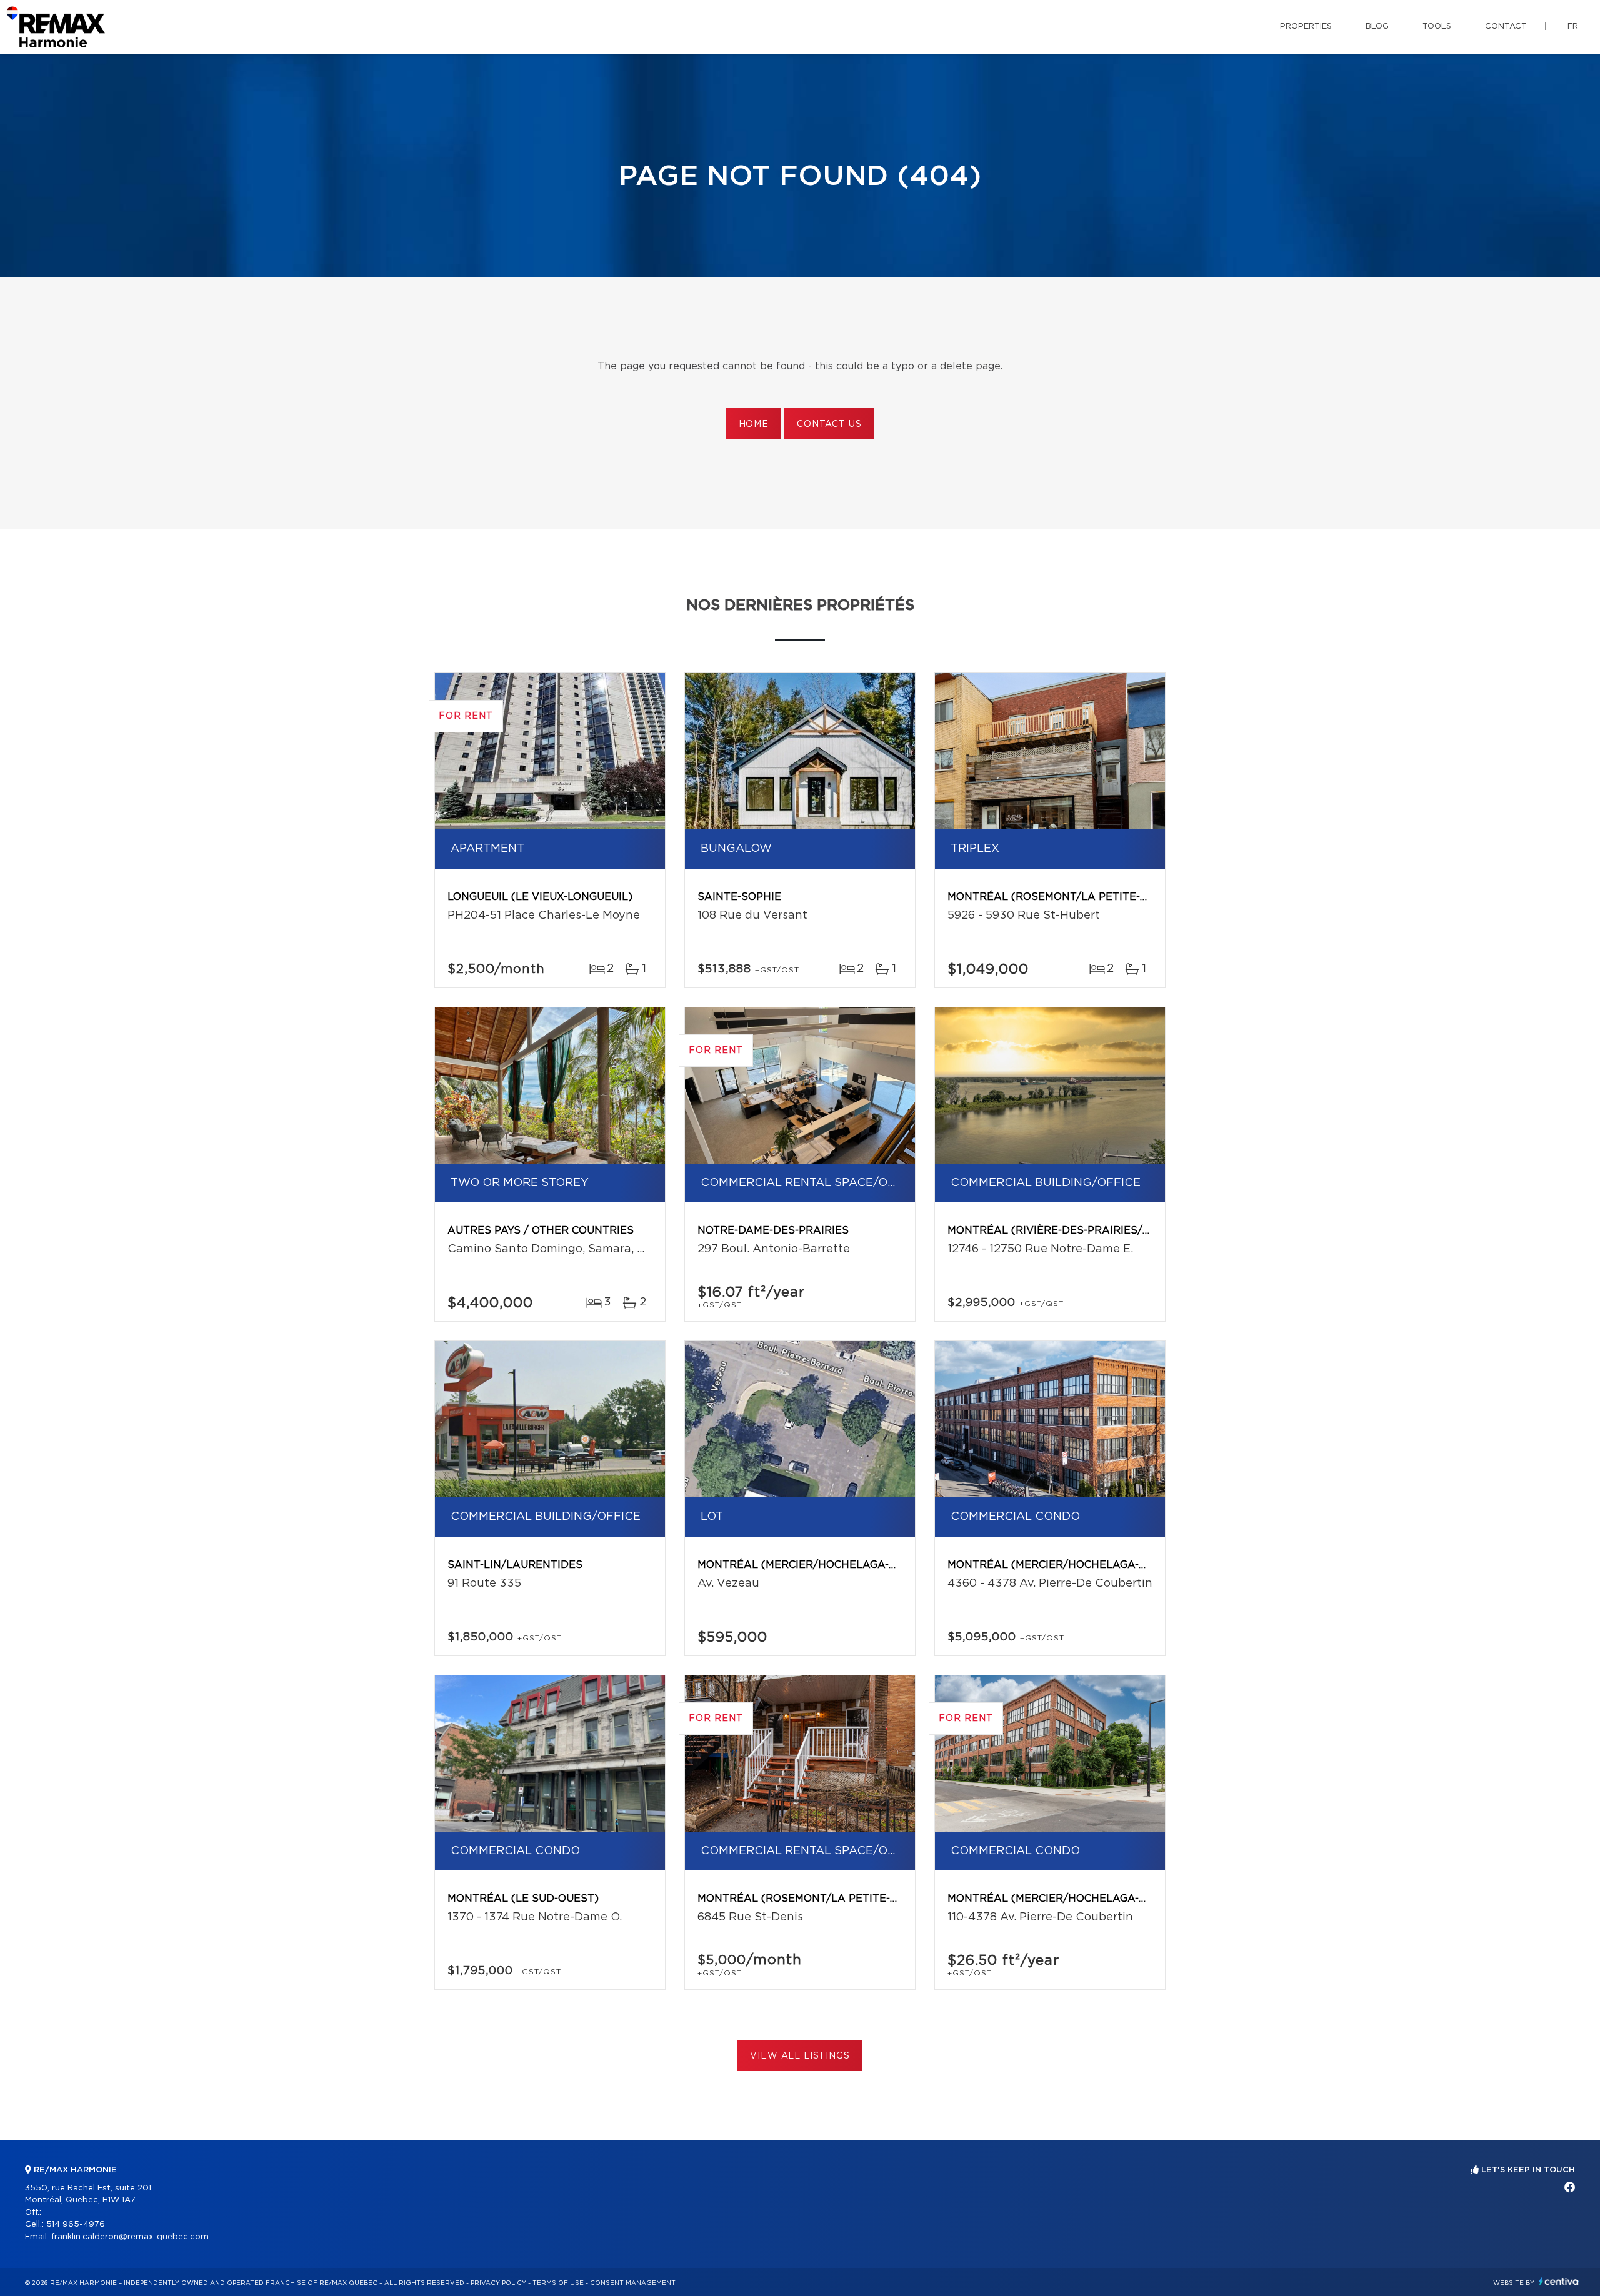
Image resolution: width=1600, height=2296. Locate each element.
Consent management (633, 2283)
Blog (1377, 27)
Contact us (829, 424)
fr (1573, 27)
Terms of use (558, 2283)
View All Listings (800, 2056)
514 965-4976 (76, 2224)
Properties (1306, 27)
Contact (1506, 27)
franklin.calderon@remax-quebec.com (130, 2237)
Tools (1437, 27)
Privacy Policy (498, 2283)
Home (754, 424)
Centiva (1559, 2281)
